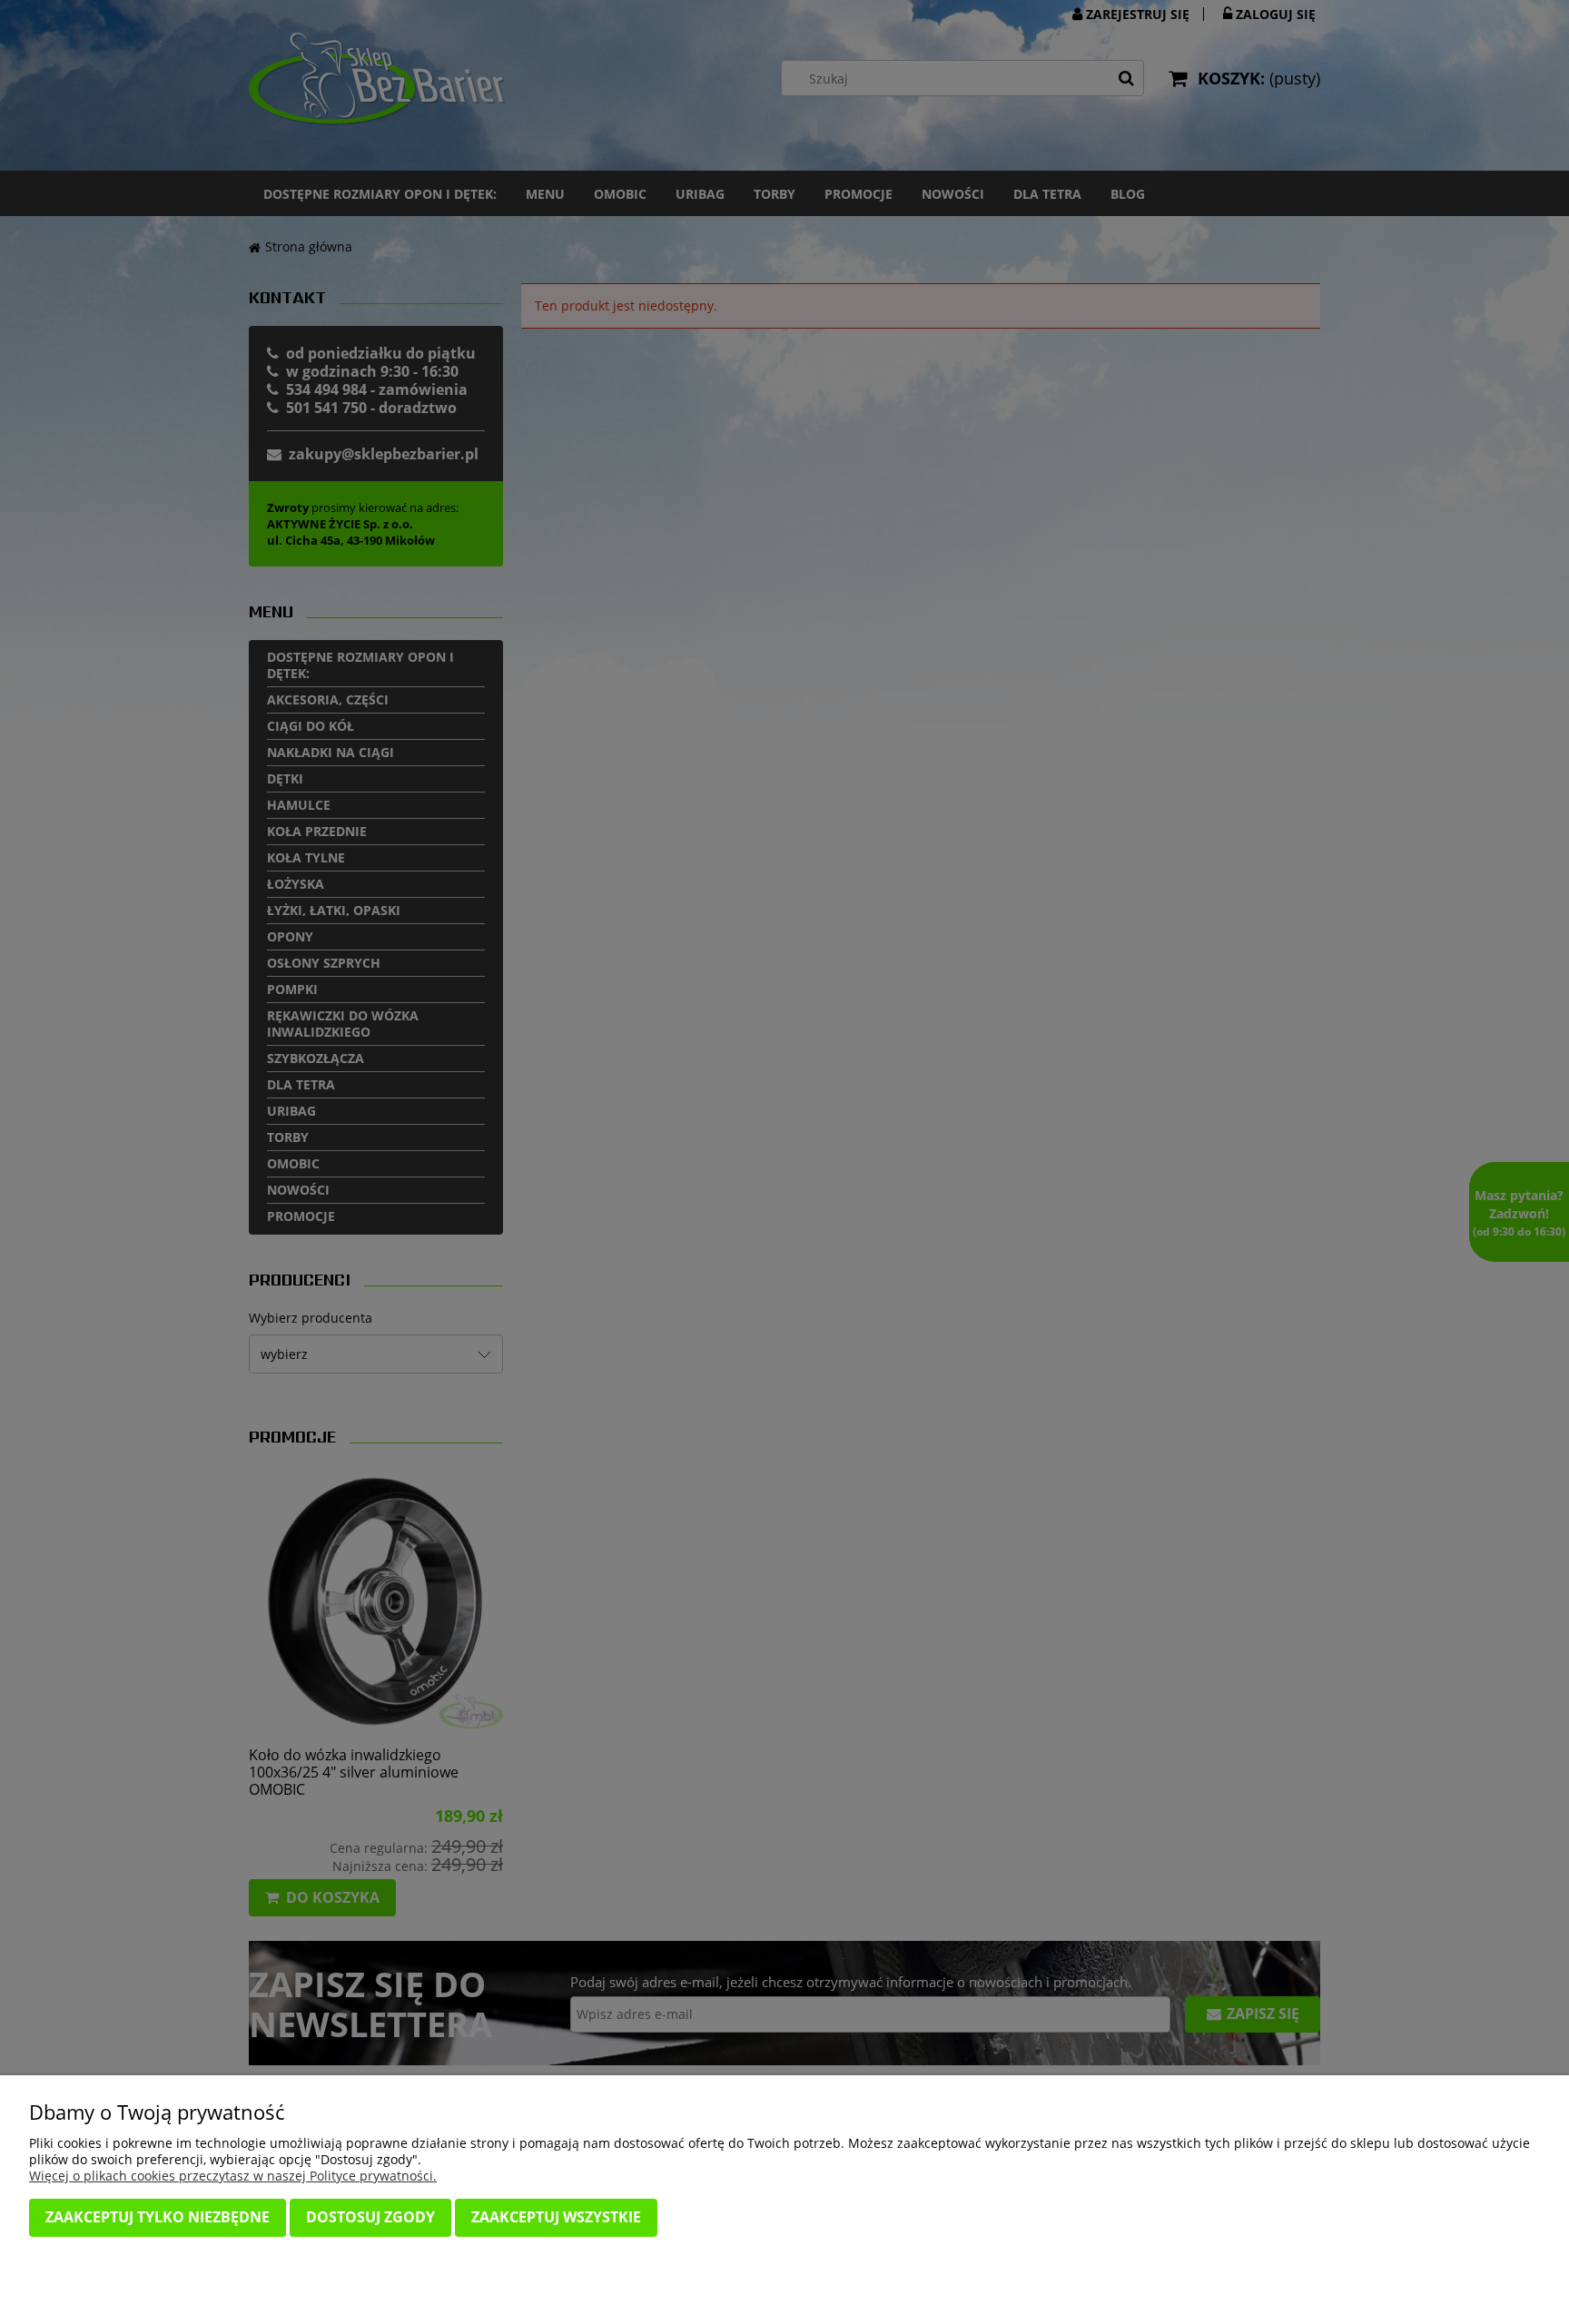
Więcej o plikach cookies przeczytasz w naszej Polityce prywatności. (233, 2176)
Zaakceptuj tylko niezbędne (158, 2217)
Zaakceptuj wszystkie (556, 2217)
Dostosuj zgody (370, 2217)
